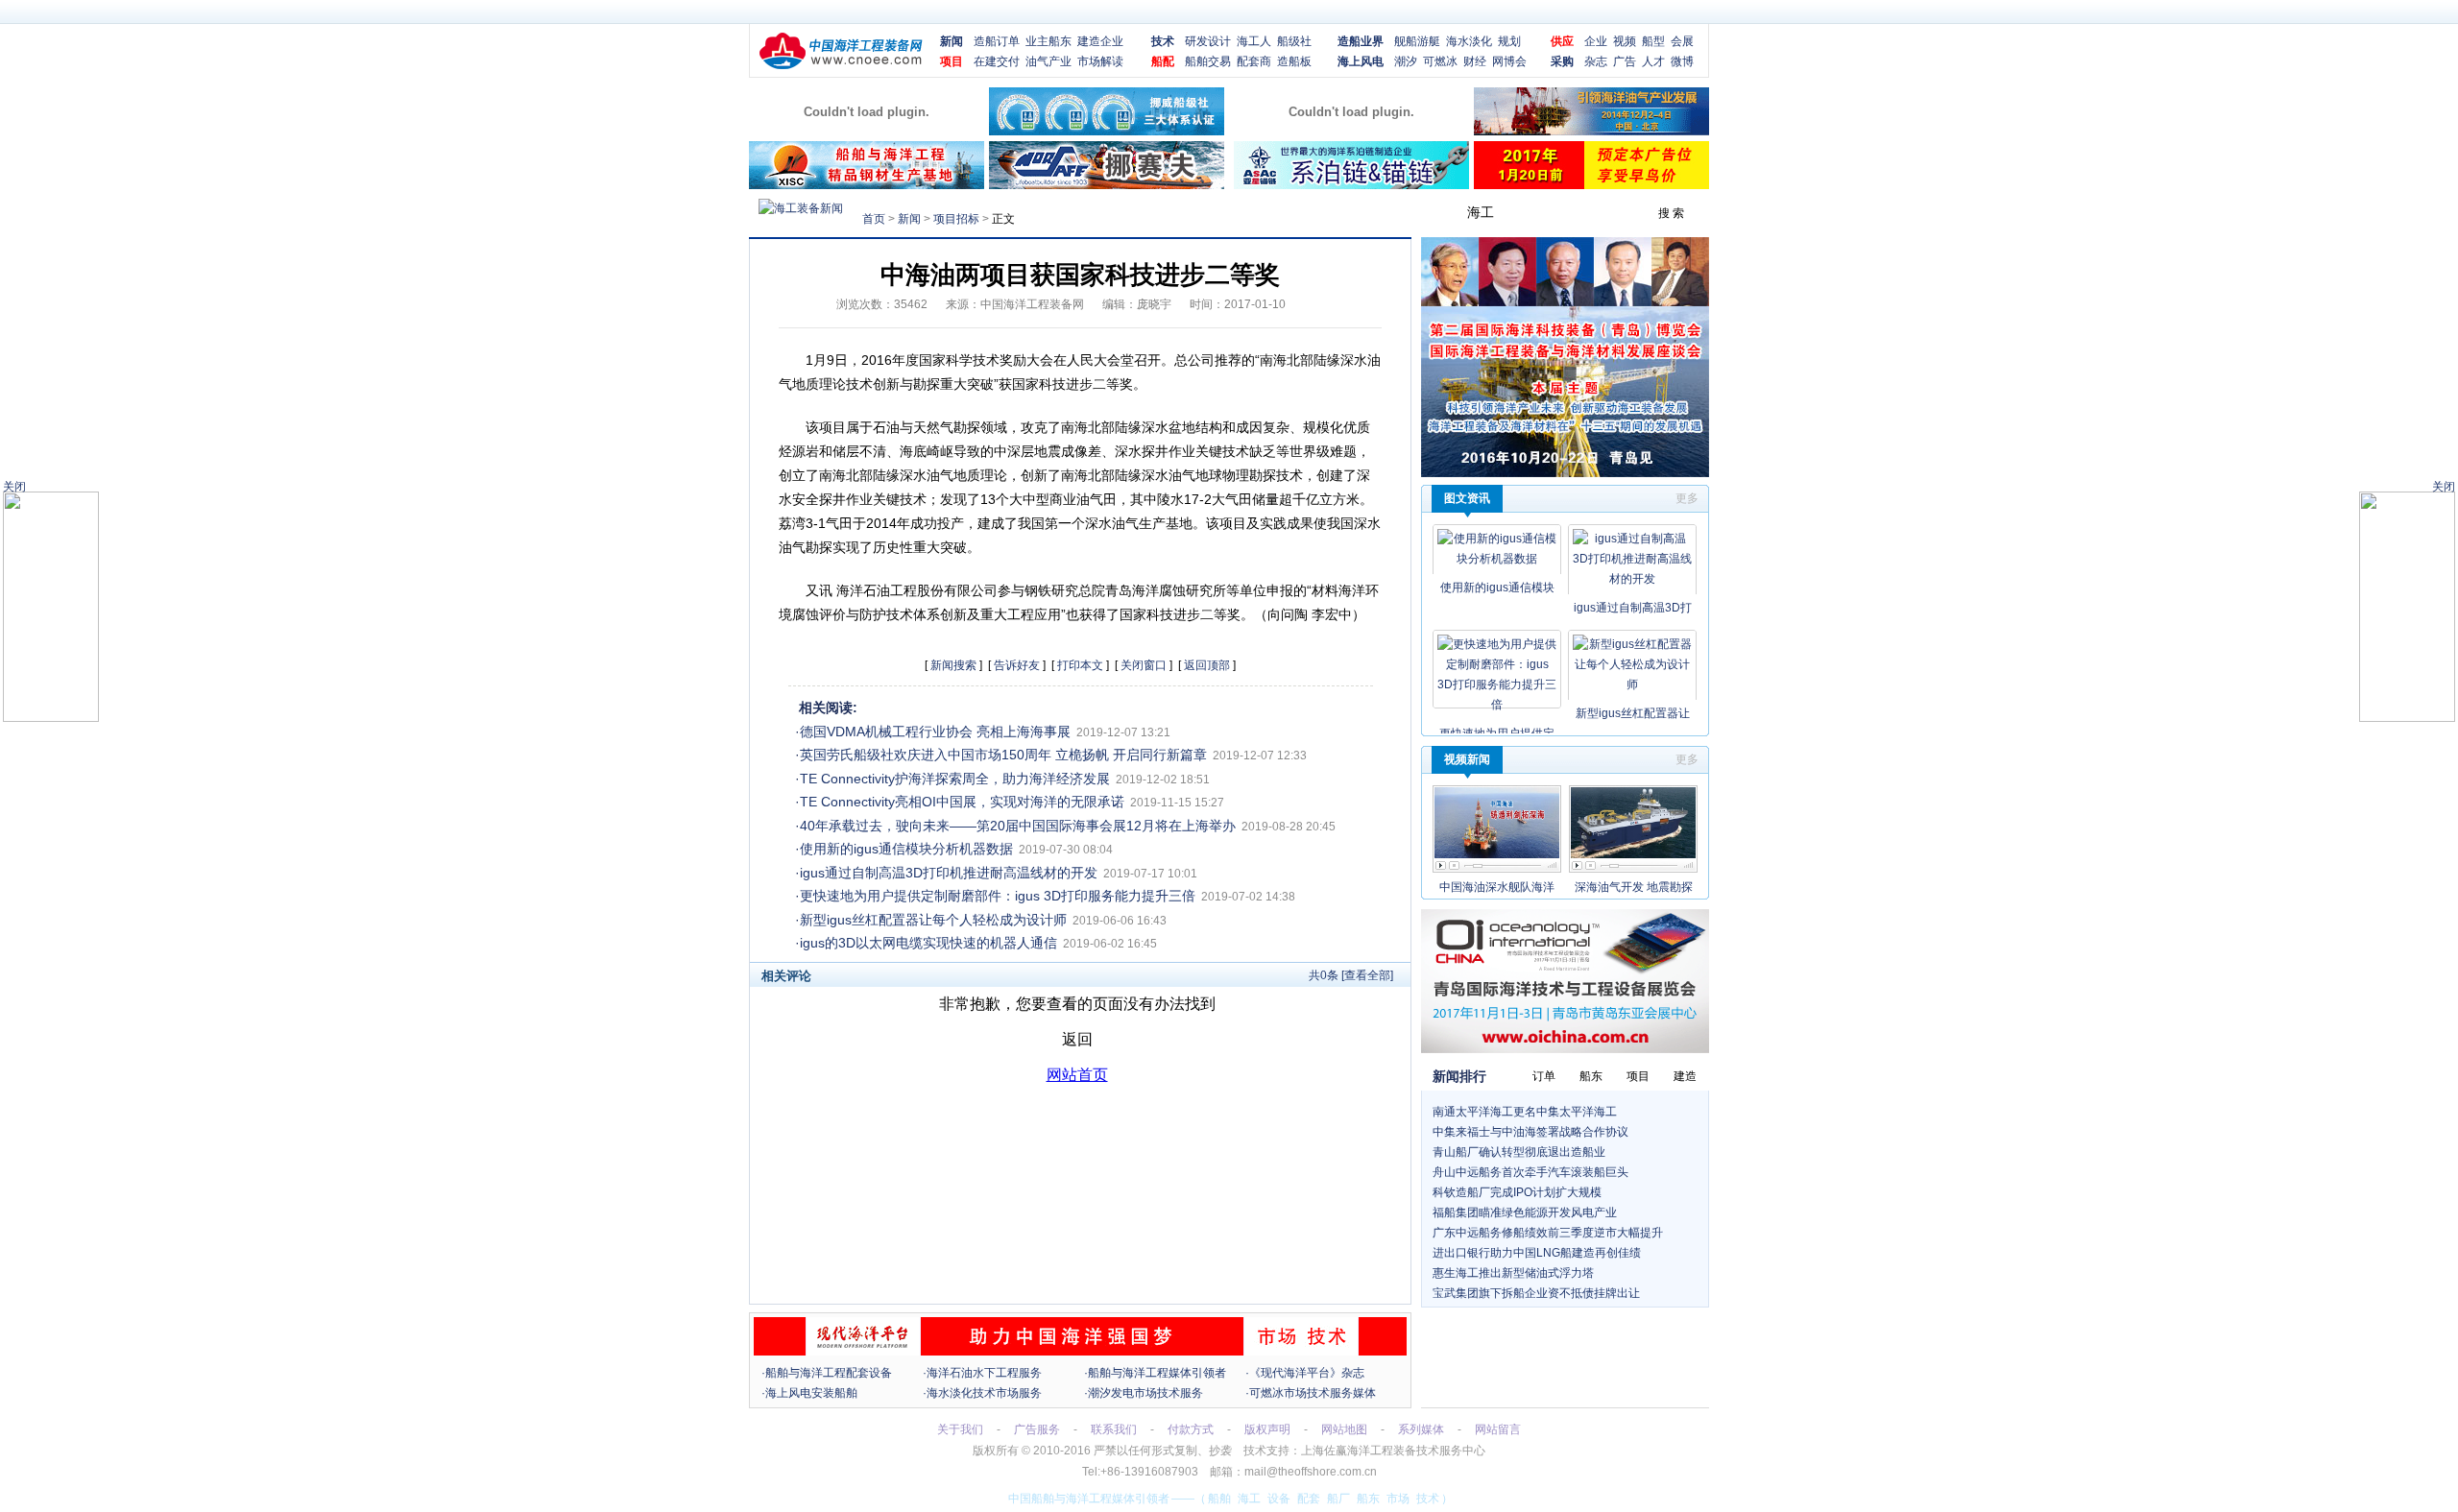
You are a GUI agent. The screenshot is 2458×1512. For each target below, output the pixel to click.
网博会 (1509, 61)
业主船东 (1048, 41)
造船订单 (997, 41)
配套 (1309, 1499)
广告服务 (1037, 1429)
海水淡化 (1469, 41)
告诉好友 (1017, 665)
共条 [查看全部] (1351, 975)
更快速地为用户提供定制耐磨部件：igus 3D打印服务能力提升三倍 (998, 896)
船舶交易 (1208, 61)
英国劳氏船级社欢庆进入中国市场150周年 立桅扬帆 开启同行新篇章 (1003, 755)
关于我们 (960, 1429)
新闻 (952, 41)
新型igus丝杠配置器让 (1633, 713)
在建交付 (997, 61)
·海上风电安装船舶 (809, 1393)
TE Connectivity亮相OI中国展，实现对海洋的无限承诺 (962, 802)
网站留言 (1498, 1429)
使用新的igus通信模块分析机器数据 (906, 849)
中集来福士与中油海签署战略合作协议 (1530, 1132)
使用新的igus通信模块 (1497, 588)
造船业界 (1361, 41)
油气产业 (1048, 61)
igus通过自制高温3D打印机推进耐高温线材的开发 (949, 873)
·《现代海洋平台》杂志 (1305, 1373)
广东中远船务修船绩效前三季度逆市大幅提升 (1548, 1233)
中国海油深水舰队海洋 (1497, 887)
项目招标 (956, 219)
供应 (1562, 41)
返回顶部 (1207, 665)
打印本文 (1080, 665)
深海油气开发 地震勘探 (1634, 887)
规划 (1509, 41)
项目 (952, 61)
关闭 (2444, 487)
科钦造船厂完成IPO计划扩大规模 (1517, 1192)
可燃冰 (1440, 61)
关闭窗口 (1144, 665)
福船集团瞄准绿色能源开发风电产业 (1525, 1212)
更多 (1687, 498)
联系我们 (1114, 1429)
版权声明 (1267, 1429)
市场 (1398, 1499)
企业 (1596, 41)
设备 (1279, 1499)
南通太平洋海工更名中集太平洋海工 (1525, 1112)
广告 (1625, 61)
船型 (1653, 41)
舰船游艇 (1417, 41)
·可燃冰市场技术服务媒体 (1311, 1393)
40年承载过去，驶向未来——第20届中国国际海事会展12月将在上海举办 (1018, 826)
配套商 (1254, 61)
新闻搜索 (953, 665)
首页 (874, 219)
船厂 (1338, 1499)
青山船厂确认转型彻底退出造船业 (1519, 1152)
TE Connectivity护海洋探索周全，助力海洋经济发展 (955, 779)
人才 (1653, 61)
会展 (1682, 41)
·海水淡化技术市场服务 (982, 1393)
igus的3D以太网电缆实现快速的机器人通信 (928, 943)
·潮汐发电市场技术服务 (1144, 1393)
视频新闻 (1467, 759)
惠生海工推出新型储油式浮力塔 (1513, 1273)
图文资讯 (1467, 498)
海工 (1249, 1499)
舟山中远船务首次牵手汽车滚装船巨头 (1530, 1172)
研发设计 (1208, 41)
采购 (1562, 61)
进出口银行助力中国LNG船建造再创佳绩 (1537, 1253)
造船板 (1294, 61)
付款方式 (1191, 1429)
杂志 (1596, 61)
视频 (1625, 41)
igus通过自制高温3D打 (1633, 608)
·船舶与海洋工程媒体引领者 (1155, 1373)
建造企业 (1100, 41)
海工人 (1254, 41)
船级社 (1294, 41)
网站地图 (1344, 1429)
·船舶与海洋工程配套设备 (827, 1373)
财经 (1475, 61)
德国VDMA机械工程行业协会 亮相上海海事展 (935, 732)
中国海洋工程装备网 (1032, 304)
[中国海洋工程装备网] (841, 66)
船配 (1163, 61)
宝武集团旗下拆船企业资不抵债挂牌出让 (1536, 1293)
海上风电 (1361, 61)
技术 (1163, 41)
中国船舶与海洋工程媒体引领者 (1089, 1499)
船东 (1368, 1499)
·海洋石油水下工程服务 (982, 1373)
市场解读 (1100, 61)
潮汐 (1406, 61)
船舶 (1219, 1499)
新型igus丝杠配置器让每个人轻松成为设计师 (933, 920)
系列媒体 (1421, 1429)
